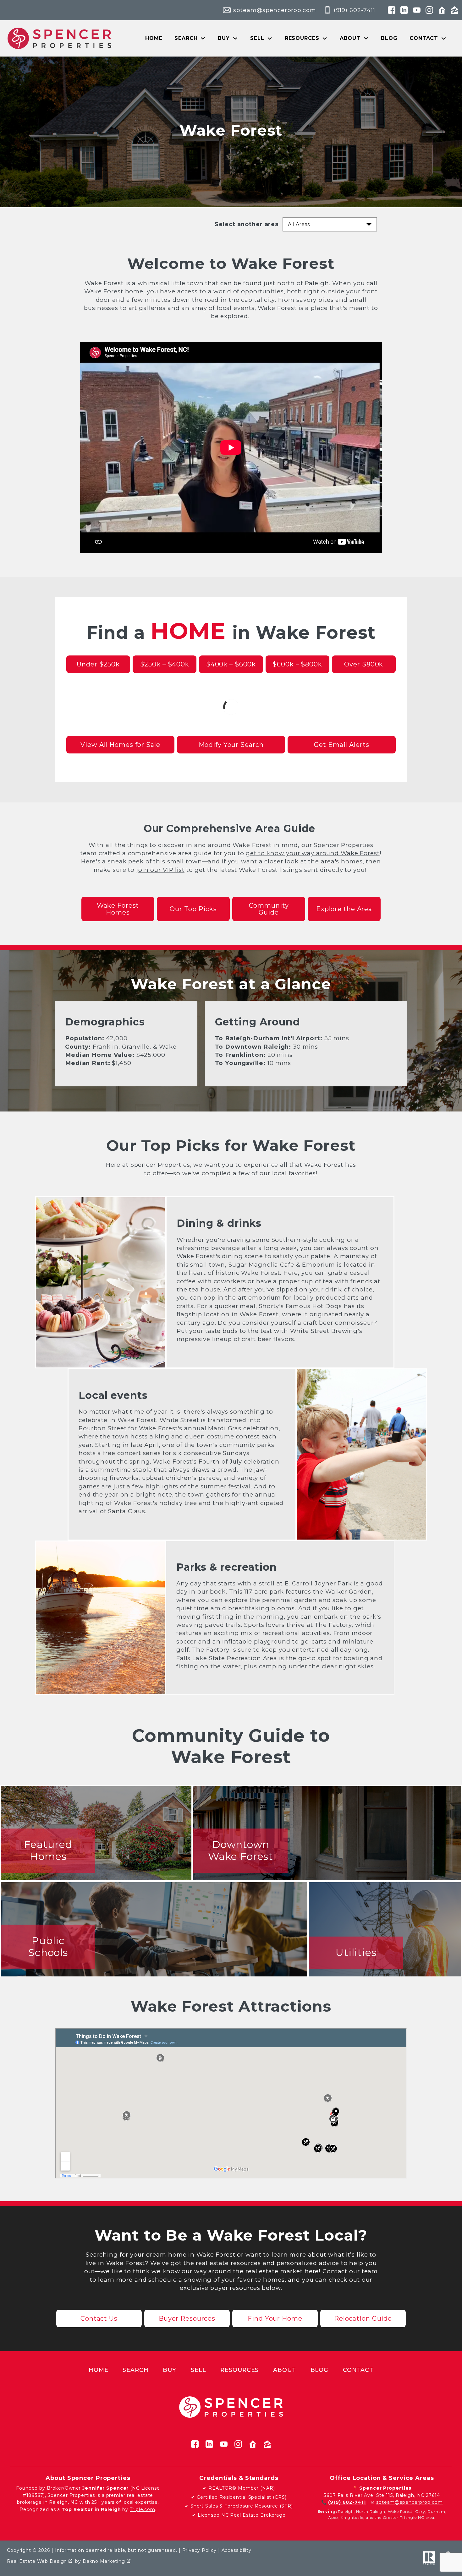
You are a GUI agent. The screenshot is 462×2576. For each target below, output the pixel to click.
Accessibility (236, 2550)
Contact (358, 2370)
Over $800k (364, 664)
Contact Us (99, 2318)
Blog (389, 38)
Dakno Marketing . (107, 2561)
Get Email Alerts (341, 745)
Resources (239, 2370)
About (284, 2370)
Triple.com (143, 2509)
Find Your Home (275, 2318)
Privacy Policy (199, 2550)
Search (135, 2370)
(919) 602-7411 (347, 2502)
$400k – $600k (231, 664)
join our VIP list (160, 870)
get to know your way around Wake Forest (313, 853)
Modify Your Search (231, 745)
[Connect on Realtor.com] (442, 10)
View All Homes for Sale (120, 745)
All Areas (299, 224)
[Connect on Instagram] (429, 10)
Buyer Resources (187, 2318)
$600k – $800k (297, 664)
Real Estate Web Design (38, 2561)
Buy (170, 2370)
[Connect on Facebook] (392, 10)
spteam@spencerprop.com (409, 2502)
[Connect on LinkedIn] (404, 10)
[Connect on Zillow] (454, 10)
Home (154, 38)
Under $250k (98, 664)
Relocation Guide (363, 2318)
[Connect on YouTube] (417, 10)
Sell (198, 2370)
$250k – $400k (165, 664)
